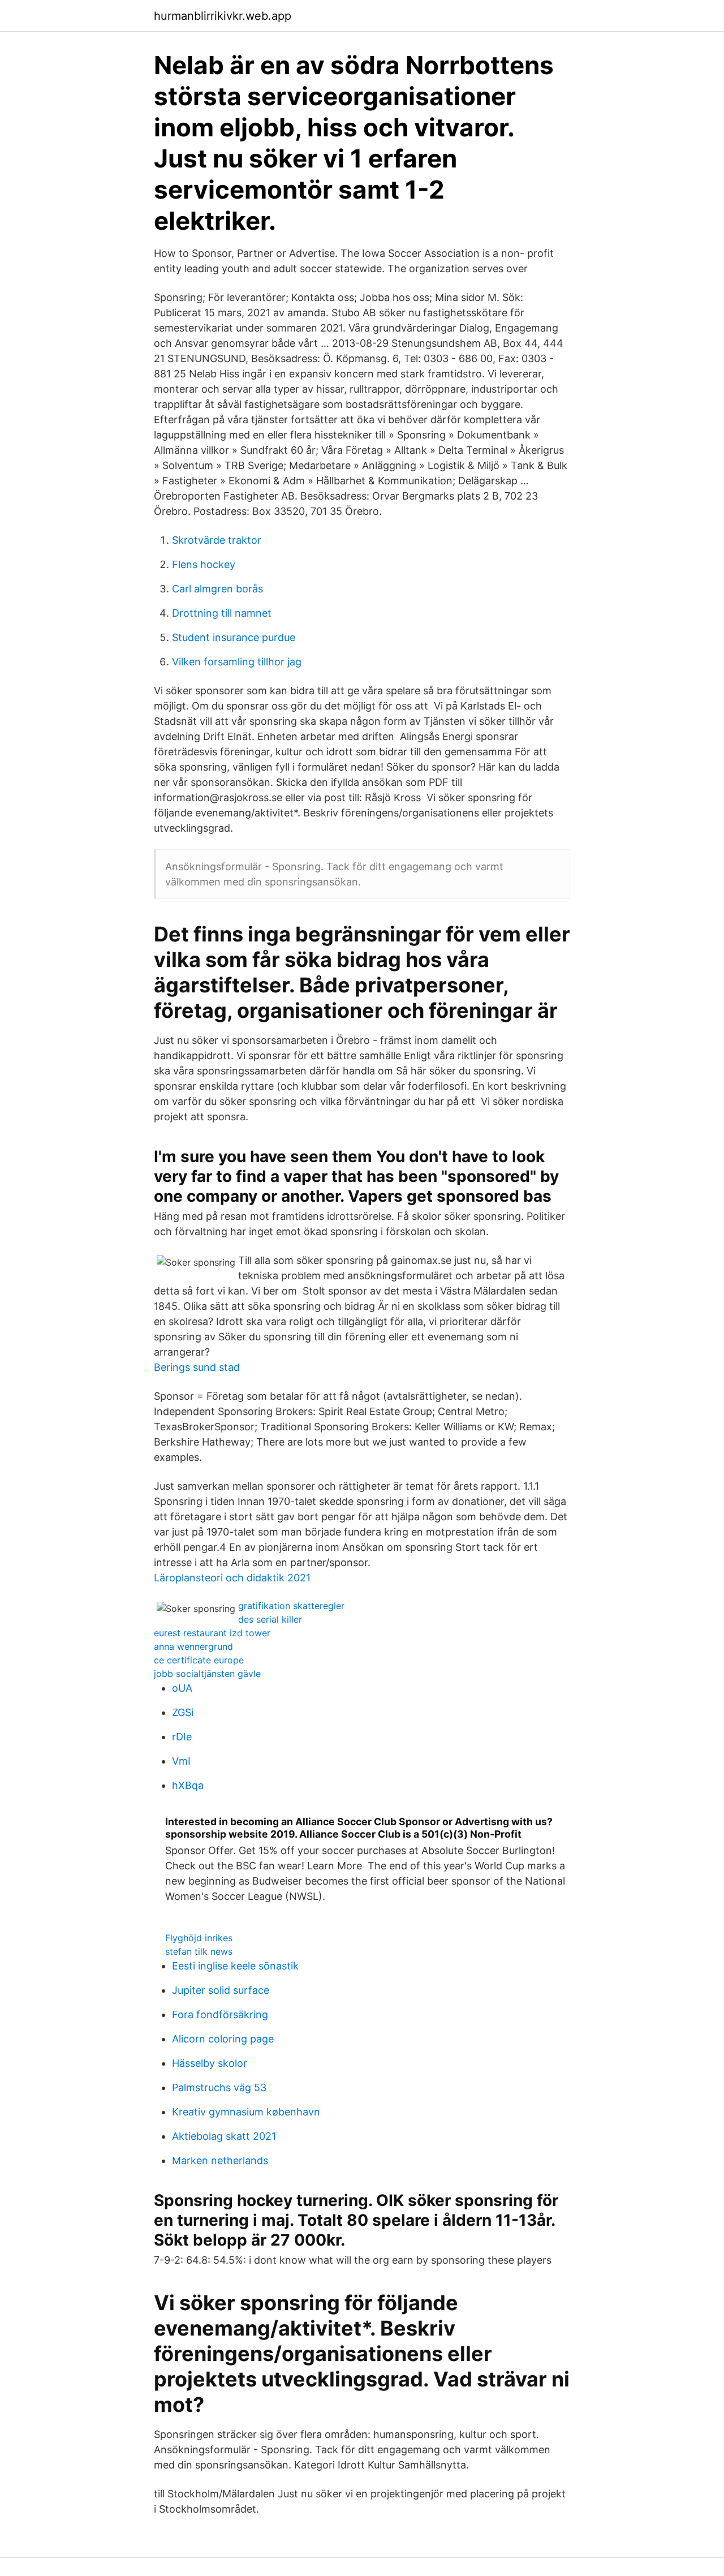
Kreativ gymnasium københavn (246, 2112)
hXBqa (188, 1785)
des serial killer (270, 1619)
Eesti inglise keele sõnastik (235, 1966)
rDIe (182, 1737)
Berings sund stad (197, 1367)
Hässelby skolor (210, 2063)
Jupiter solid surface (221, 1990)
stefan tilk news (199, 1951)
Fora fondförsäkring (220, 2014)
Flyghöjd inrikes (199, 1938)
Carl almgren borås (217, 589)
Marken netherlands (220, 2160)
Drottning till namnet (222, 613)
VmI (181, 1761)
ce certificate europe (199, 1660)
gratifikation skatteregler (291, 1606)
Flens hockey (204, 564)
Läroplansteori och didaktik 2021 (232, 1578)
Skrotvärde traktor (217, 540)
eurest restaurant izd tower (212, 1633)
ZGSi (183, 1712)
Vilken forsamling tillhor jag (237, 662)
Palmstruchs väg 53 (219, 2087)
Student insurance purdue (234, 637)
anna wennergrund (193, 1646)
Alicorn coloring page (223, 2039)
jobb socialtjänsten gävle (207, 1674)
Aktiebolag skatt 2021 (224, 2136)
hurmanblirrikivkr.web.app (223, 16)
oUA (182, 1688)
